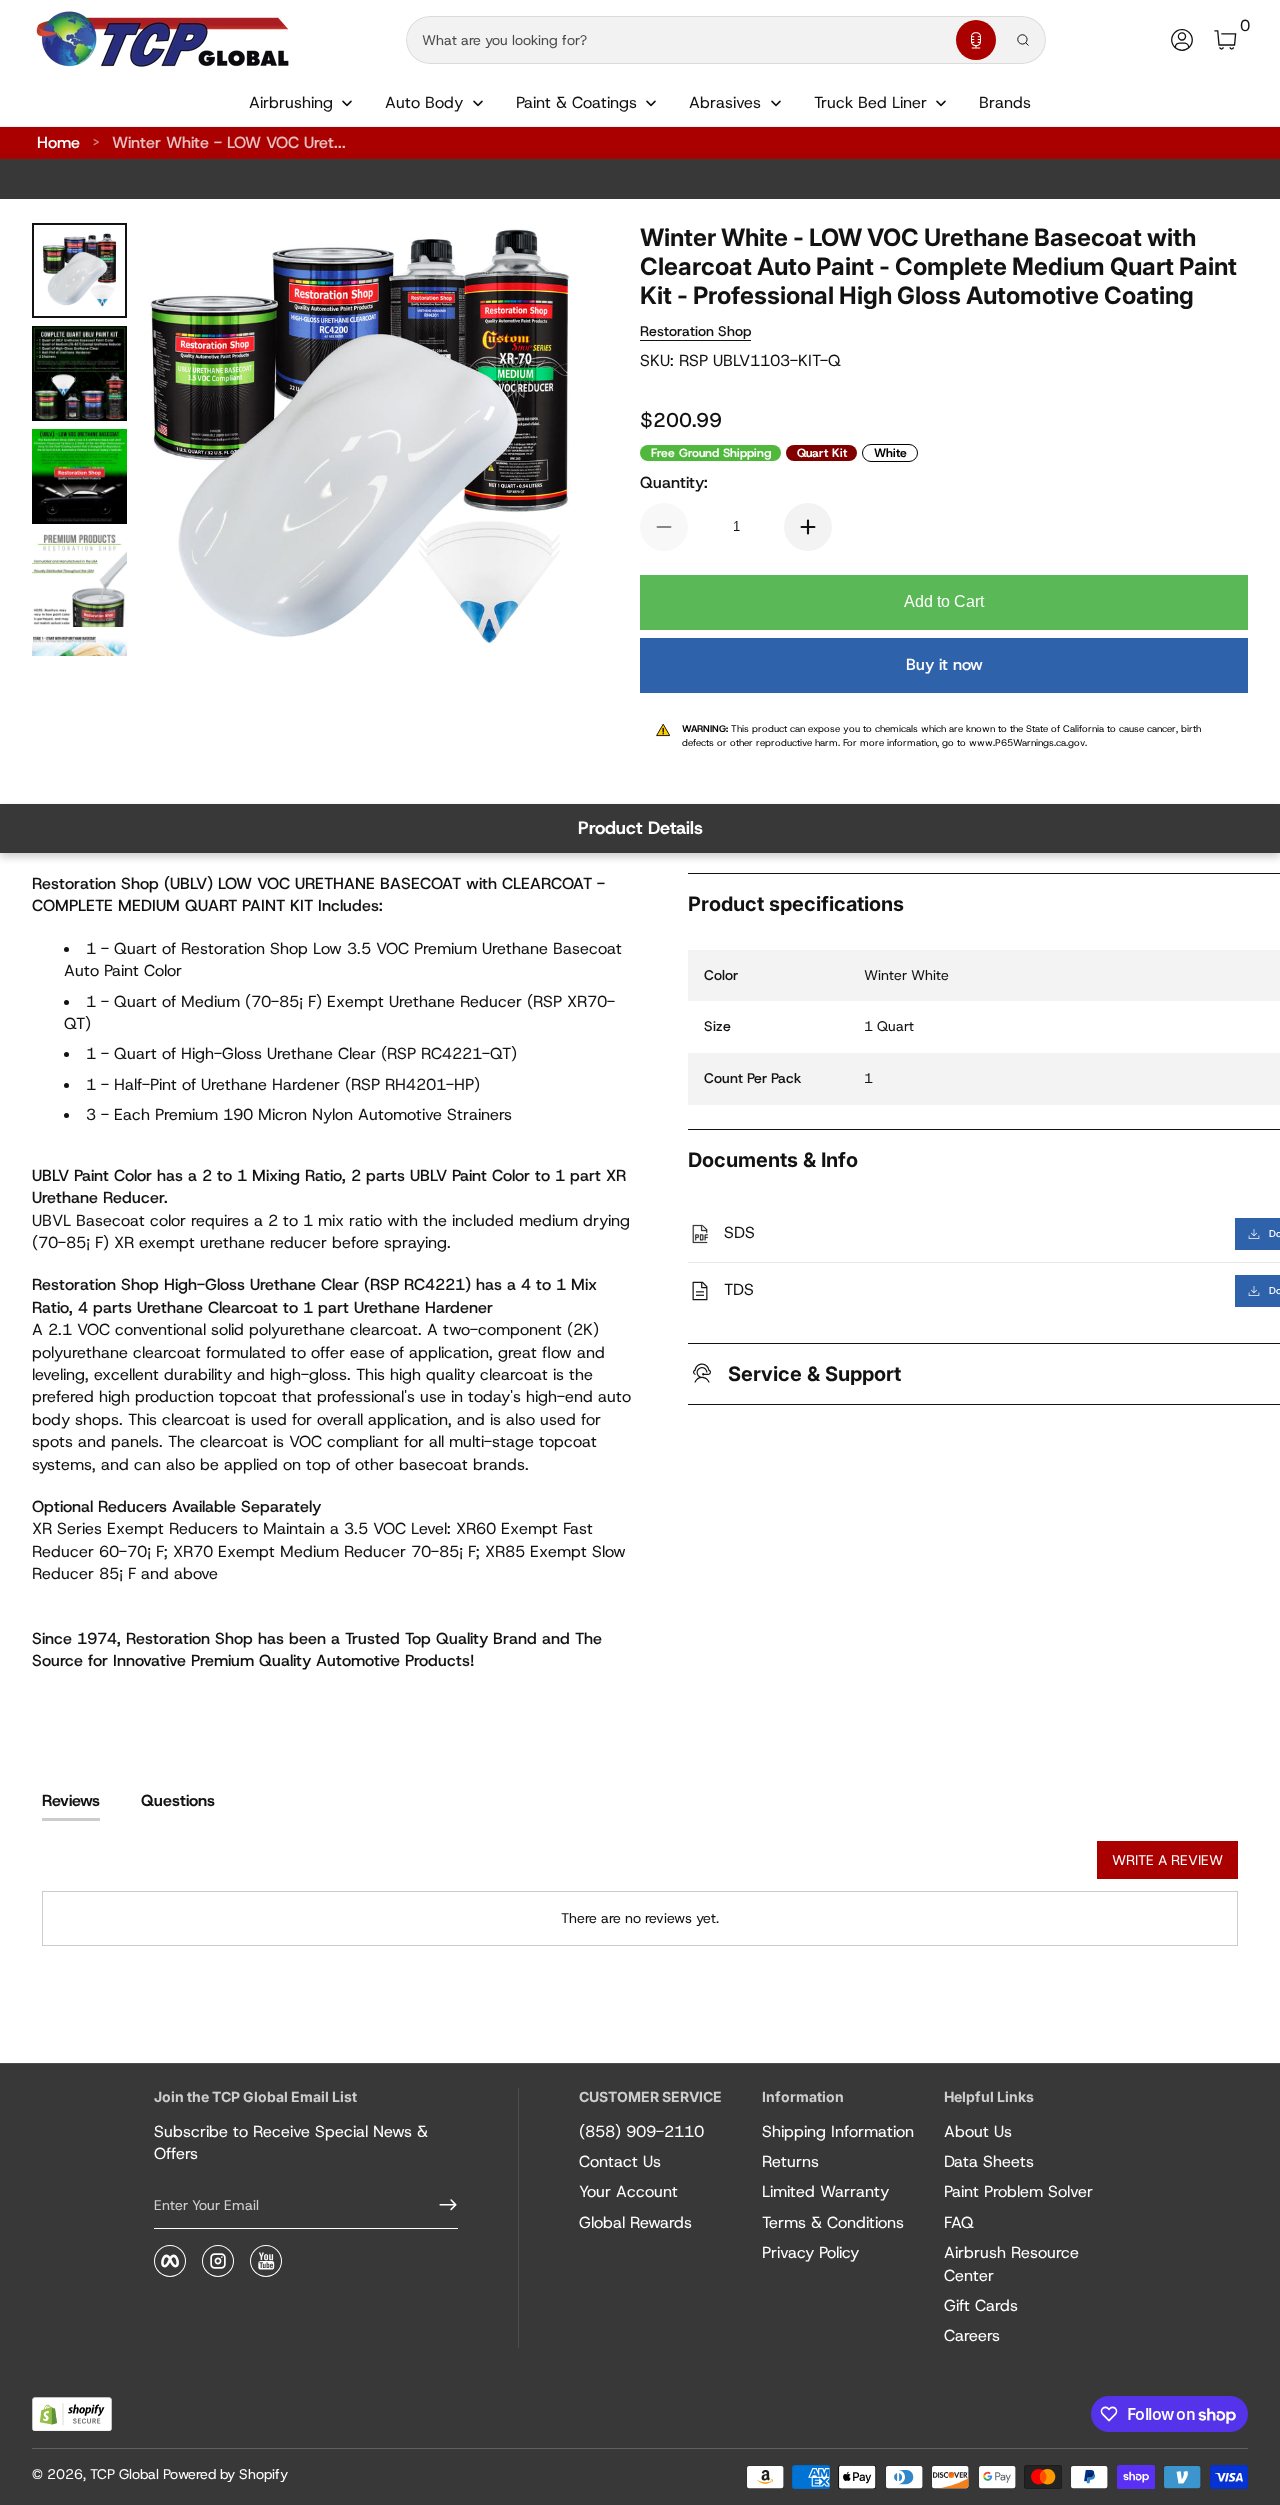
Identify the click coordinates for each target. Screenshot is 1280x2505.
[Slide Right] (536, 440)
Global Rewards (635, 2222)
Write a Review (1167, 1860)
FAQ (959, 2222)
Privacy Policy (810, 2252)
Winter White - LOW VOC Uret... (229, 142)
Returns (790, 2161)
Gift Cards (981, 2305)
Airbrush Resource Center (1011, 2263)
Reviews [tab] (71, 1800)
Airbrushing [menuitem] (291, 102)
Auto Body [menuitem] (424, 102)
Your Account (628, 2191)
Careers (972, 2335)
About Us (978, 2131)
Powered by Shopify (225, 2474)
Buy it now (944, 664)
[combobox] (677, 40)
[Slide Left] (183, 440)
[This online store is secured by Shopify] (72, 2414)
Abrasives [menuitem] (725, 102)
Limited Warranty (825, 2191)
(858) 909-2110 (641, 2131)
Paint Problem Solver (1018, 2191)
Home (58, 142)
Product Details (640, 828)
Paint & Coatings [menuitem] (576, 102)
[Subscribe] (440, 2205)
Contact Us (620, 2161)
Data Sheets (989, 2161)
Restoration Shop (695, 331)
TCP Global (124, 2474)
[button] (976, 40)
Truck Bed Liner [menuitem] (870, 102)
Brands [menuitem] (1005, 102)
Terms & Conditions (833, 2222)
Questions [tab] (178, 1800)
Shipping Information (838, 2131)
